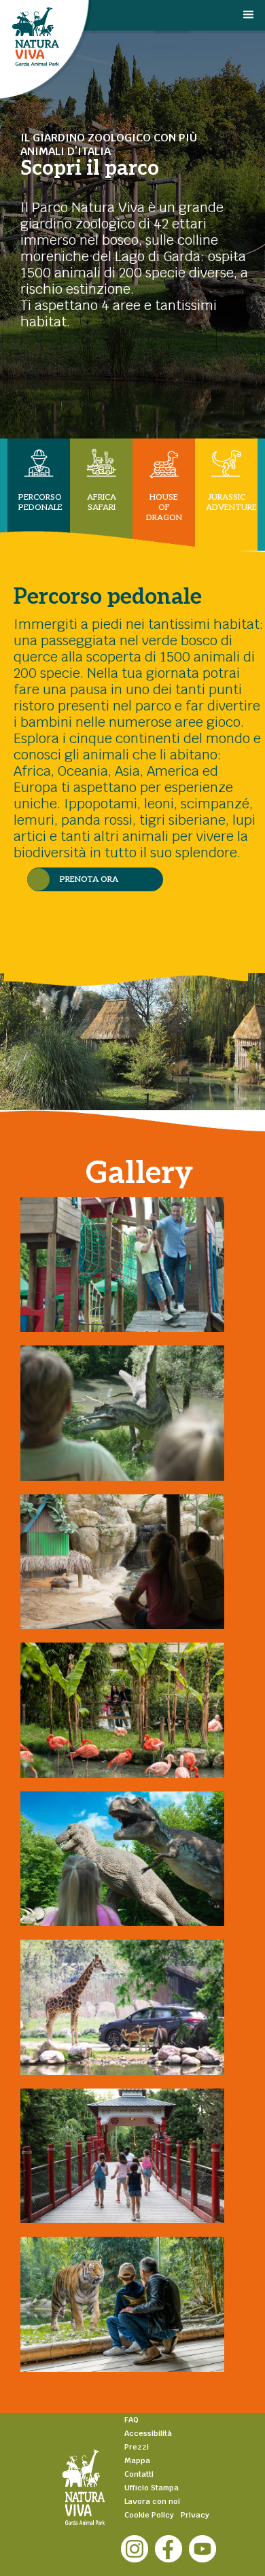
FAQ (131, 2420)
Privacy (195, 2515)
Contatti (139, 2474)
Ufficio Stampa (152, 2488)
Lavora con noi (152, 2501)
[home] (100, 47)
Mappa (137, 2460)
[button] (253, 26)
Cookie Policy (149, 2515)
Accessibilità (148, 2433)
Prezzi (137, 2447)
